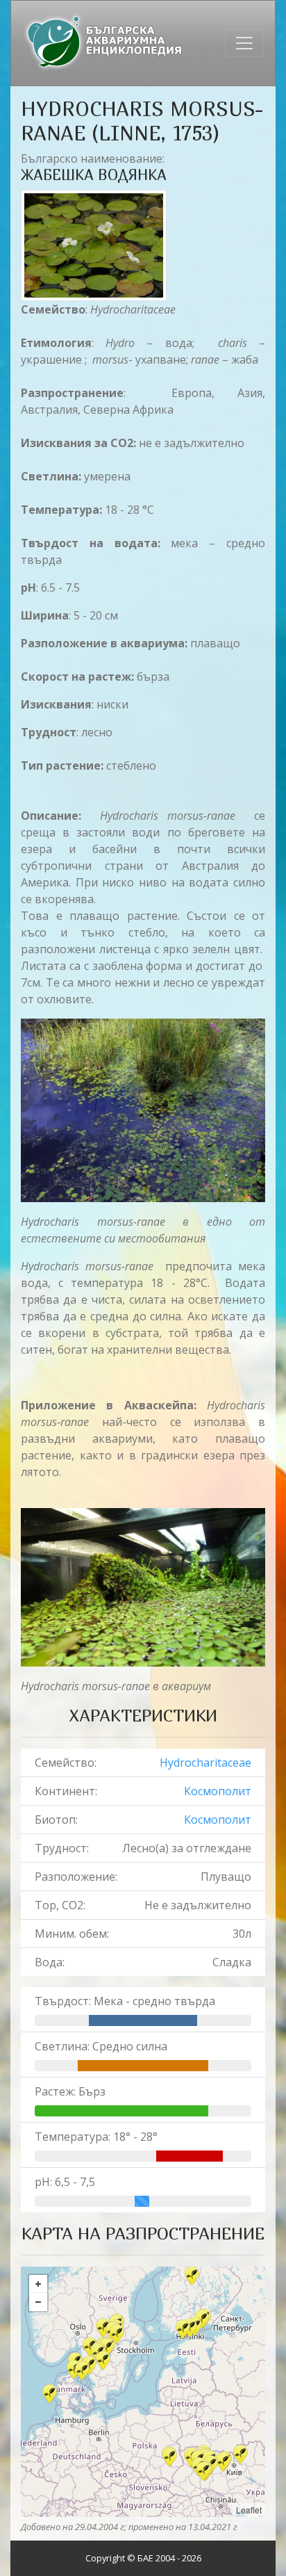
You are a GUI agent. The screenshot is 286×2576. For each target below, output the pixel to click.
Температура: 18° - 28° (96, 2137)
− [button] (38, 2302)
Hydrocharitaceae (205, 1763)
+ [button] (38, 2284)
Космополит (218, 1791)
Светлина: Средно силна (101, 2046)
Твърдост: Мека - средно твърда (125, 2001)
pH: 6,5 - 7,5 (65, 2182)
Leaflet (249, 2510)
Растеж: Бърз (70, 2091)
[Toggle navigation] (244, 43)
